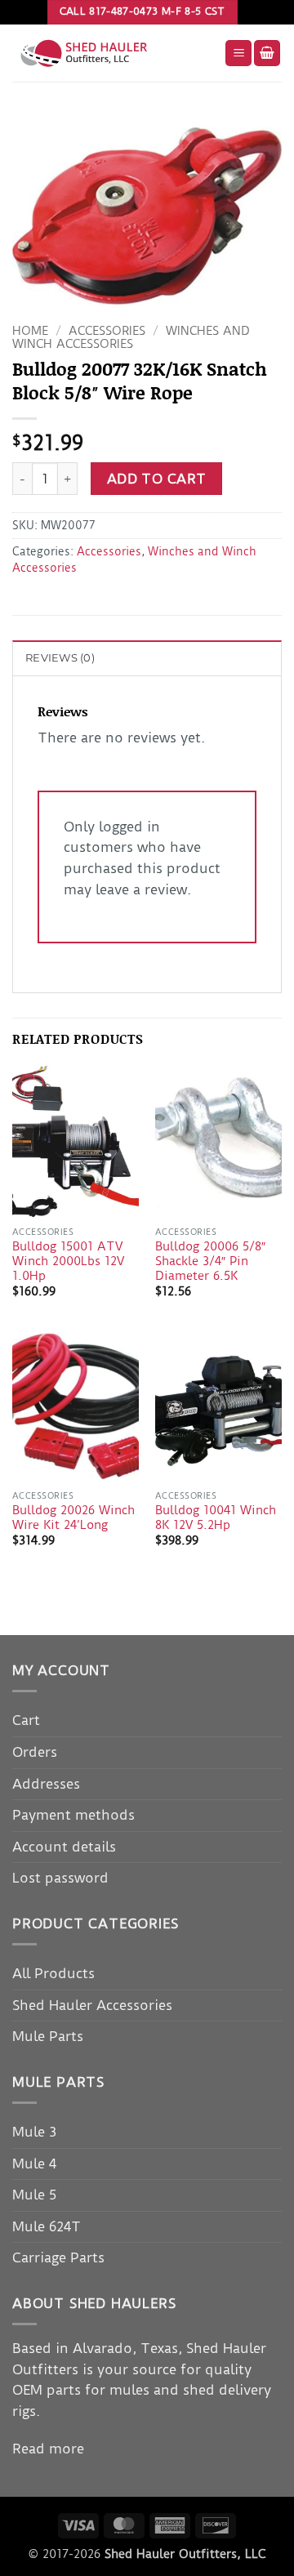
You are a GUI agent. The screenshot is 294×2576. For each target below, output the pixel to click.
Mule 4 (34, 2164)
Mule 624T (47, 2226)
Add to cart (157, 479)
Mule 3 (34, 2132)
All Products (53, 1973)
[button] (238, 53)
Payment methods (73, 1815)
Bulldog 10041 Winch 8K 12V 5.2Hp (216, 1518)
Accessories (107, 331)
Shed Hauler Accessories (92, 2005)
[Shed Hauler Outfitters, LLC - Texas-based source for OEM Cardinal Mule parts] (112, 53)
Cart (26, 1720)
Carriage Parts (58, 2257)
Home (30, 331)
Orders (35, 1752)
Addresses (46, 1784)
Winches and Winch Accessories (131, 338)
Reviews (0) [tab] (60, 658)
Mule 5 (34, 2195)
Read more (48, 2449)
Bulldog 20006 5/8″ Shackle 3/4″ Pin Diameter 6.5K (210, 1261)
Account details (64, 1847)
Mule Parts (48, 2036)
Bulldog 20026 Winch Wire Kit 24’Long (73, 1518)
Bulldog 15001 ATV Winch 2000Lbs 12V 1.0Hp (68, 1261)
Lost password (60, 1878)
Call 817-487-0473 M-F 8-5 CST (143, 11)
